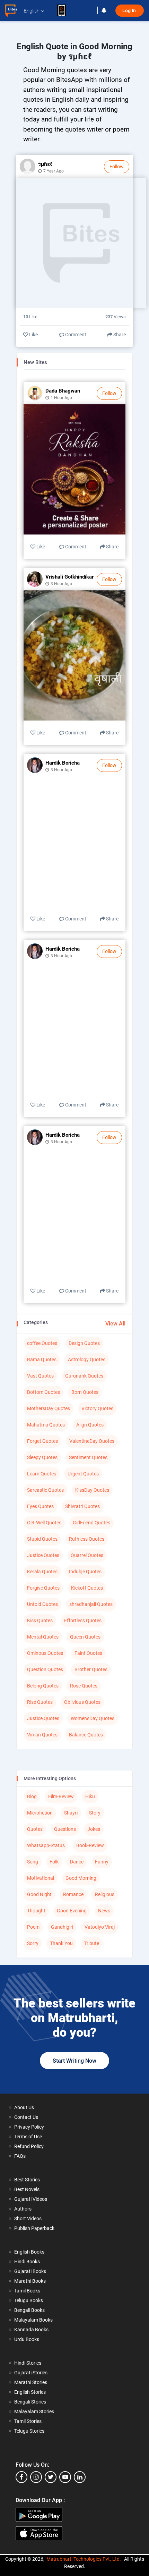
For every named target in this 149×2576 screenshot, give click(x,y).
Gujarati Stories (31, 2373)
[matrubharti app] (65, 10)
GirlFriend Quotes (91, 1523)
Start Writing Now (74, 2061)
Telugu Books (29, 2300)
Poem (33, 1927)
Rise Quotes (40, 1702)
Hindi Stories (28, 2363)
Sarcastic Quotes (45, 1490)
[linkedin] (80, 2477)
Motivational (41, 1878)
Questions (65, 1829)
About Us (24, 2107)
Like (33, 335)
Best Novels (27, 2189)
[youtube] (65, 2477)
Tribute (92, 1943)
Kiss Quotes (40, 1620)
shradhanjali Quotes (91, 1604)
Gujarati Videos (31, 2199)
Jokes (94, 1829)
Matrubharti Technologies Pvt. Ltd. (84, 2559)
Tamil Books (27, 2291)
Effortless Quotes (83, 1620)
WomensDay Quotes (93, 1718)
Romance (73, 1894)
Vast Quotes (40, 1376)
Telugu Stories (29, 2431)
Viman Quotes (42, 1735)
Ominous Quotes (45, 1653)
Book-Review (90, 1845)
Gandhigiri (62, 1927)
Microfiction (40, 1813)
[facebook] (21, 2477)
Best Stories (27, 2180)
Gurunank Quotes (84, 1376)
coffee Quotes (42, 1343)
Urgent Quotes (83, 1474)
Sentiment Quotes (88, 1457)
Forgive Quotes (43, 1588)
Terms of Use (28, 2137)
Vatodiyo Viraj (100, 1927)
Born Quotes (85, 1392)
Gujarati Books (30, 2271)
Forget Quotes (42, 1441)
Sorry (33, 1943)
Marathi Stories (31, 2382)
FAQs (20, 2156)
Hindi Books (27, 2262)
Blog (32, 1796)
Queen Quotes (85, 1637)
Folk (54, 1862)
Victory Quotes (97, 1408)
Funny (102, 1862)
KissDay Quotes (92, 1490)
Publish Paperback (34, 2228)
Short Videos (28, 2219)
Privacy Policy (29, 2127)
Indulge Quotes (85, 1572)
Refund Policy (29, 2146)
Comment (75, 335)
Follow (117, 167)
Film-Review (61, 1796)
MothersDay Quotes (49, 1408)
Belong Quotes (43, 1686)
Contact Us (26, 2117)
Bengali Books (29, 2310)
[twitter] (51, 2477)
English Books (29, 2252)
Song (33, 1862)
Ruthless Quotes (87, 1539)
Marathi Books (30, 2281)
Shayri (71, 1813)
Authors (23, 2209)
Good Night (39, 1894)
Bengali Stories (30, 2402)
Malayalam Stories (34, 2411)
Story (95, 1813)
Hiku (90, 1796)
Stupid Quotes (42, 1539)
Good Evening (72, 1911)
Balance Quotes (86, 1735)
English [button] (32, 11)
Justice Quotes (43, 1555)
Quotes (35, 1829)
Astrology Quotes (87, 1359)
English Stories (30, 2392)
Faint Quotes (88, 1653)
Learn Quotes (42, 1474)
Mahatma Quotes (46, 1425)
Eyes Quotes (40, 1506)
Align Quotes (90, 1425)
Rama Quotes (42, 1359)
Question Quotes (45, 1669)
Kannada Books (31, 2330)
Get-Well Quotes (44, 1523)
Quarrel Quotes (87, 1555)
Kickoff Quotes (87, 1588)
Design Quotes (84, 1343)
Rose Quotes (84, 1686)
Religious (105, 1894)
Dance (77, 1862)
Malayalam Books (33, 2320)
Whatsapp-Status (46, 1845)
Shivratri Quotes (82, 1506)
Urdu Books (27, 2339)
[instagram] (36, 2477)
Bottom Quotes (43, 1392)
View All (115, 1324)
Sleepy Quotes (42, 1457)
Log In (130, 11)
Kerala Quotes (42, 1572)
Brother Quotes (91, 1669)
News (104, 1911)
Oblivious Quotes (82, 1702)
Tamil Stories (28, 2421)
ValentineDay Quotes (92, 1441)
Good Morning (81, 1878)
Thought (36, 1911)
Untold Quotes (42, 1604)
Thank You (61, 1943)
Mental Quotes (43, 1637)
